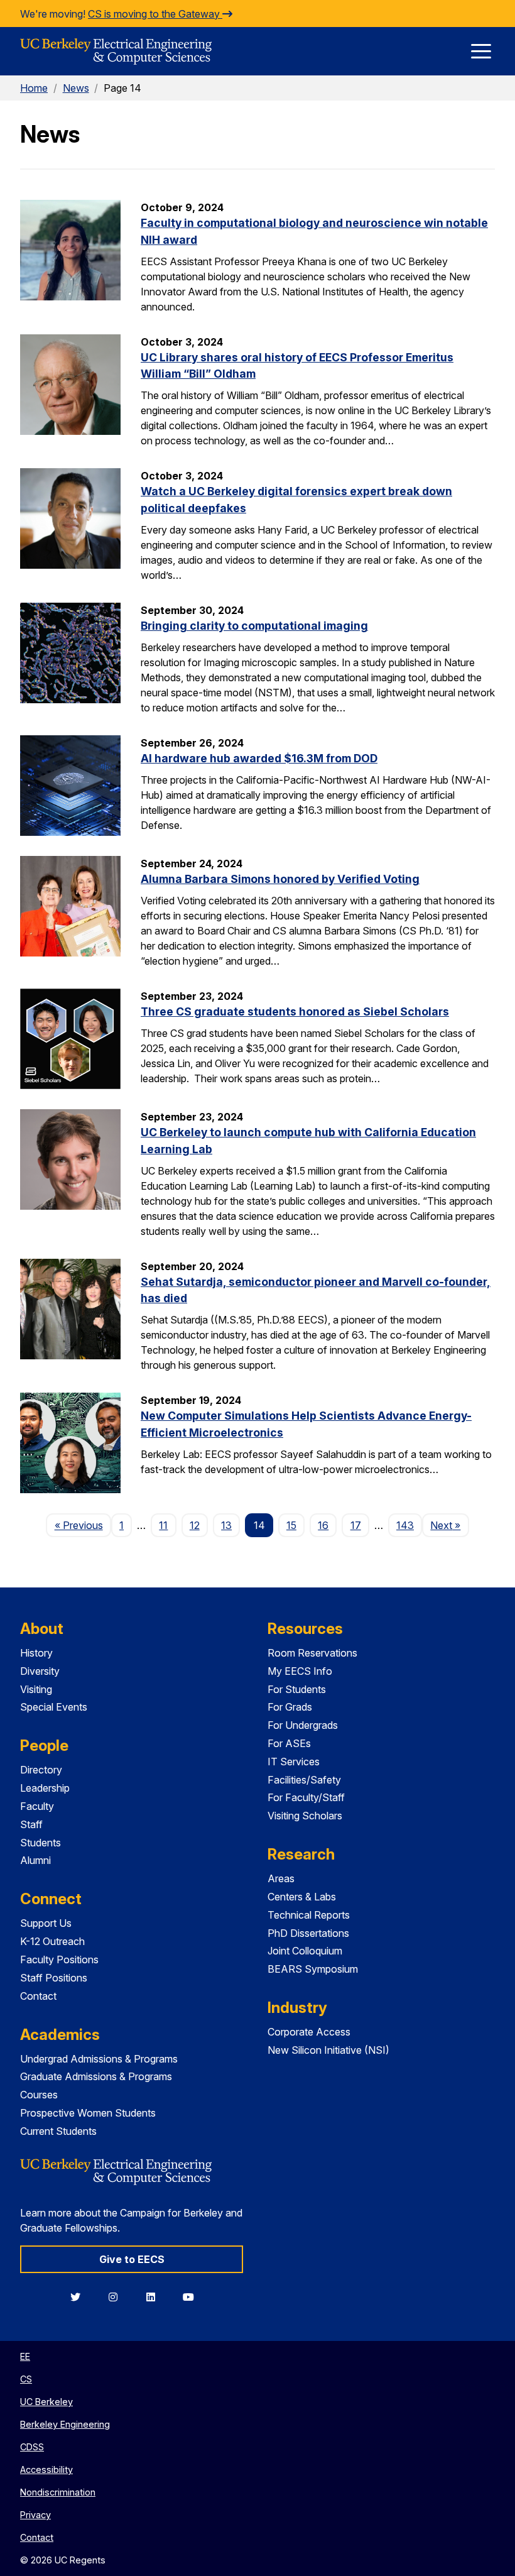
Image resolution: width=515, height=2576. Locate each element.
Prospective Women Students (88, 2113)
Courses (39, 2095)
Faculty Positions (59, 1959)
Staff (31, 1824)
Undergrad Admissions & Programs (99, 2059)
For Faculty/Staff (306, 1797)
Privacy (35, 2515)
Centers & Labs (302, 1897)
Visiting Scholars (305, 1816)
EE (25, 2356)
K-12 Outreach (52, 1941)
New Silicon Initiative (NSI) (328, 2050)
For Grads (290, 1707)
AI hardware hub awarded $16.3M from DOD (259, 758)
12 (195, 1525)
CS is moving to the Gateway (155, 14)
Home (34, 88)
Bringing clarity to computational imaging (254, 626)
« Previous (83, 1525)
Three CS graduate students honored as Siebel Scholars (295, 1011)
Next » (449, 1525)
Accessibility (46, 2469)
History (36, 1653)
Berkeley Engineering (65, 2424)
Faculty (37, 1806)
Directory (41, 1770)
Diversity (40, 1671)
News (76, 88)
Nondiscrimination (58, 2492)
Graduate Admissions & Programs (96, 2076)
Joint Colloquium (305, 1951)
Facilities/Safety (304, 1780)
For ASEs (289, 1743)
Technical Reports (309, 1915)
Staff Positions (54, 1978)
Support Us (46, 1923)
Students (41, 1843)
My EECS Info (300, 1671)
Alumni (35, 1860)
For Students (297, 1689)
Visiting (36, 1689)
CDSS (32, 2447)
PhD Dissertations (308, 1933)
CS (26, 2379)
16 (323, 1525)
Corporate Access (309, 2032)
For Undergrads (303, 1725)
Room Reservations (312, 1653)
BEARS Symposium (313, 1969)
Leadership (45, 1788)
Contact (38, 1996)
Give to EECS (132, 2259)
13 (226, 1525)
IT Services (294, 1762)
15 (291, 1525)
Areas (281, 1878)
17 (356, 1525)
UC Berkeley (46, 2402)
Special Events (54, 1707)
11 (163, 1525)
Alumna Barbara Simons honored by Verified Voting (280, 879)
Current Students (58, 2131)
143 (405, 1525)
